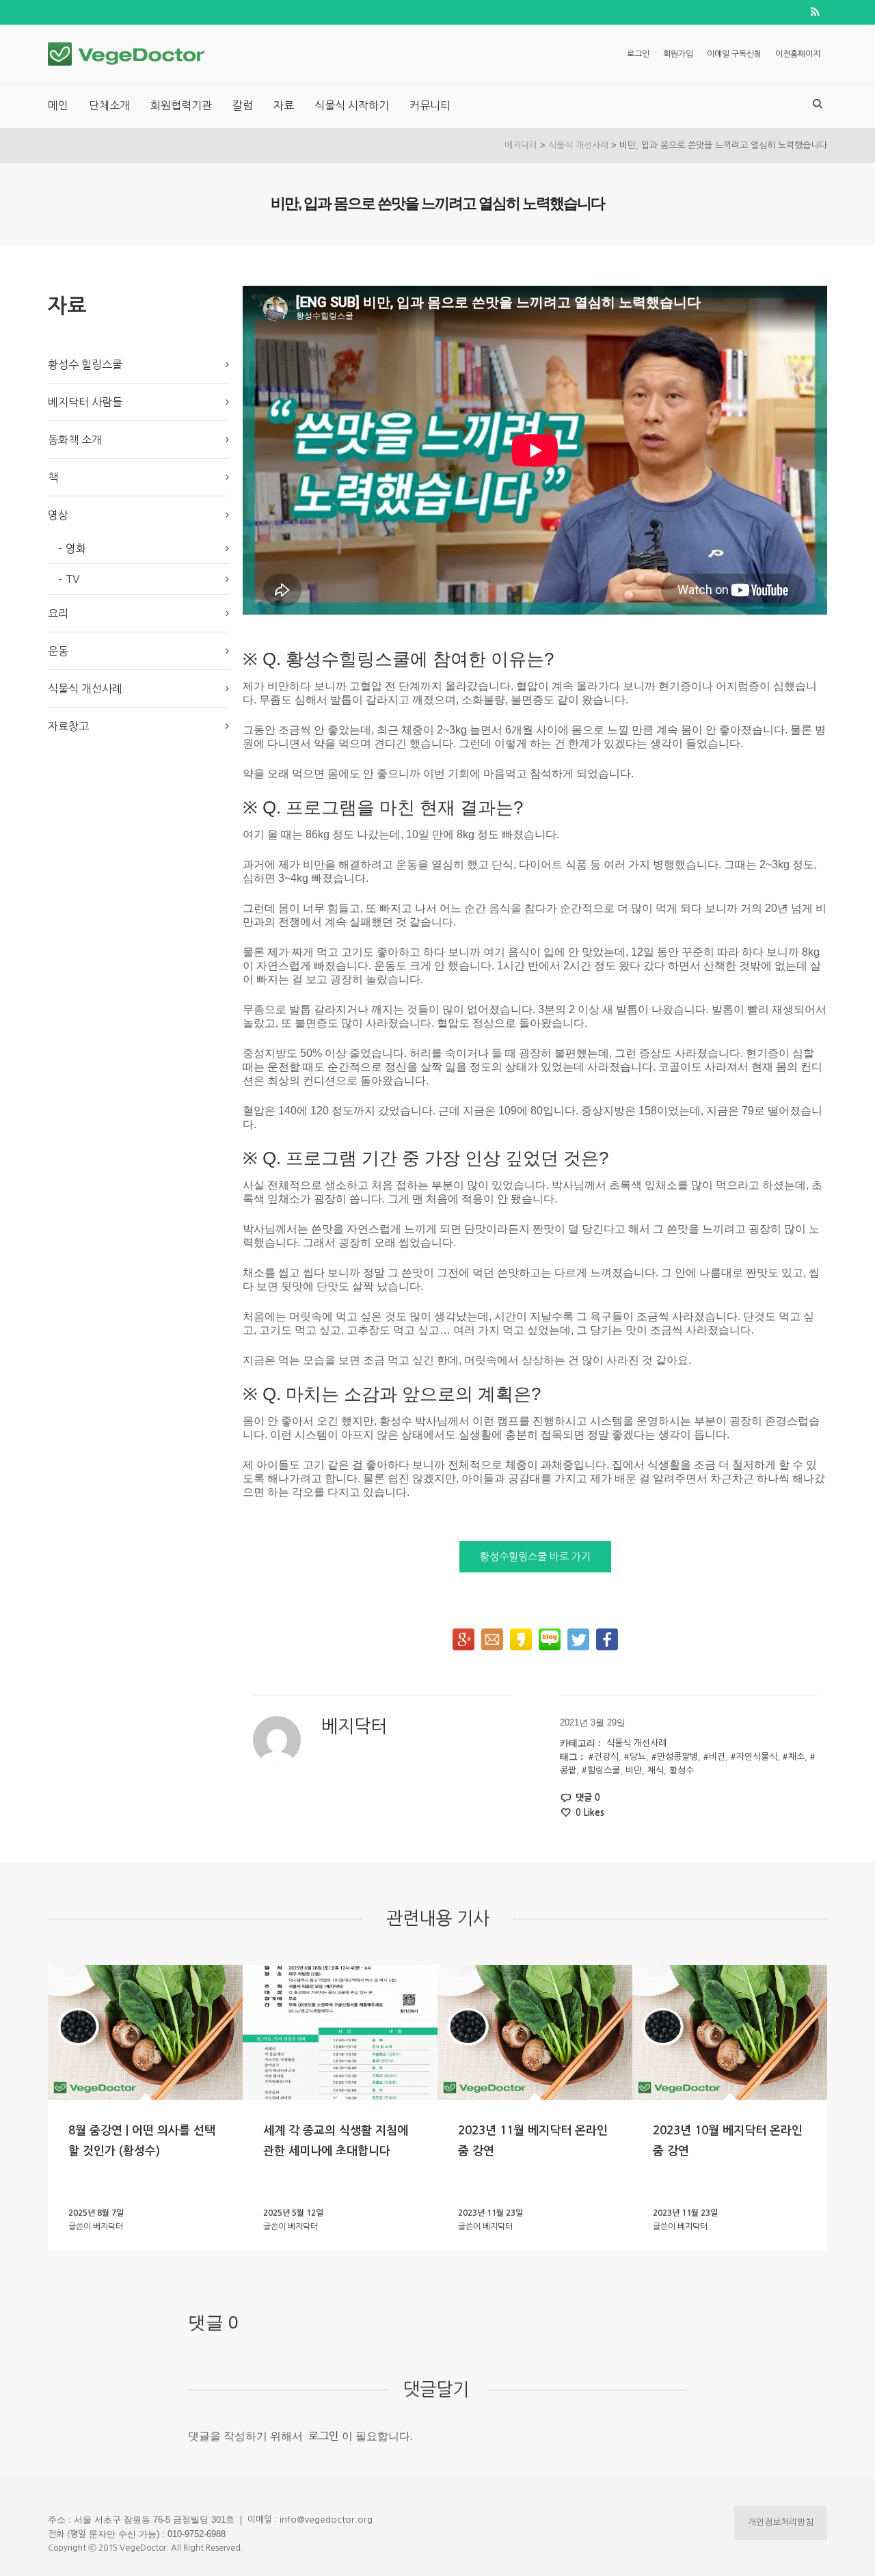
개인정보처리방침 (781, 2522)
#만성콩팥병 (675, 1757)
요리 (58, 613)
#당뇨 (635, 1757)
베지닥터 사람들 (85, 402)
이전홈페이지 (798, 54)
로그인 (638, 54)
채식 (656, 1770)
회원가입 (678, 54)
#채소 (794, 1757)
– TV (69, 579)
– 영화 (72, 548)
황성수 (682, 1770)
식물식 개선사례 (578, 145)
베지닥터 (521, 145)
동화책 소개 (75, 440)
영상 (58, 515)
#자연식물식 (754, 1757)
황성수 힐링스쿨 (85, 364)
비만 (634, 1770)
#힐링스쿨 (601, 1770)
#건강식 (604, 1757)
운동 (58, 651)
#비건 (714, 1757)
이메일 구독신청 (734, 54)
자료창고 (68, 726)
